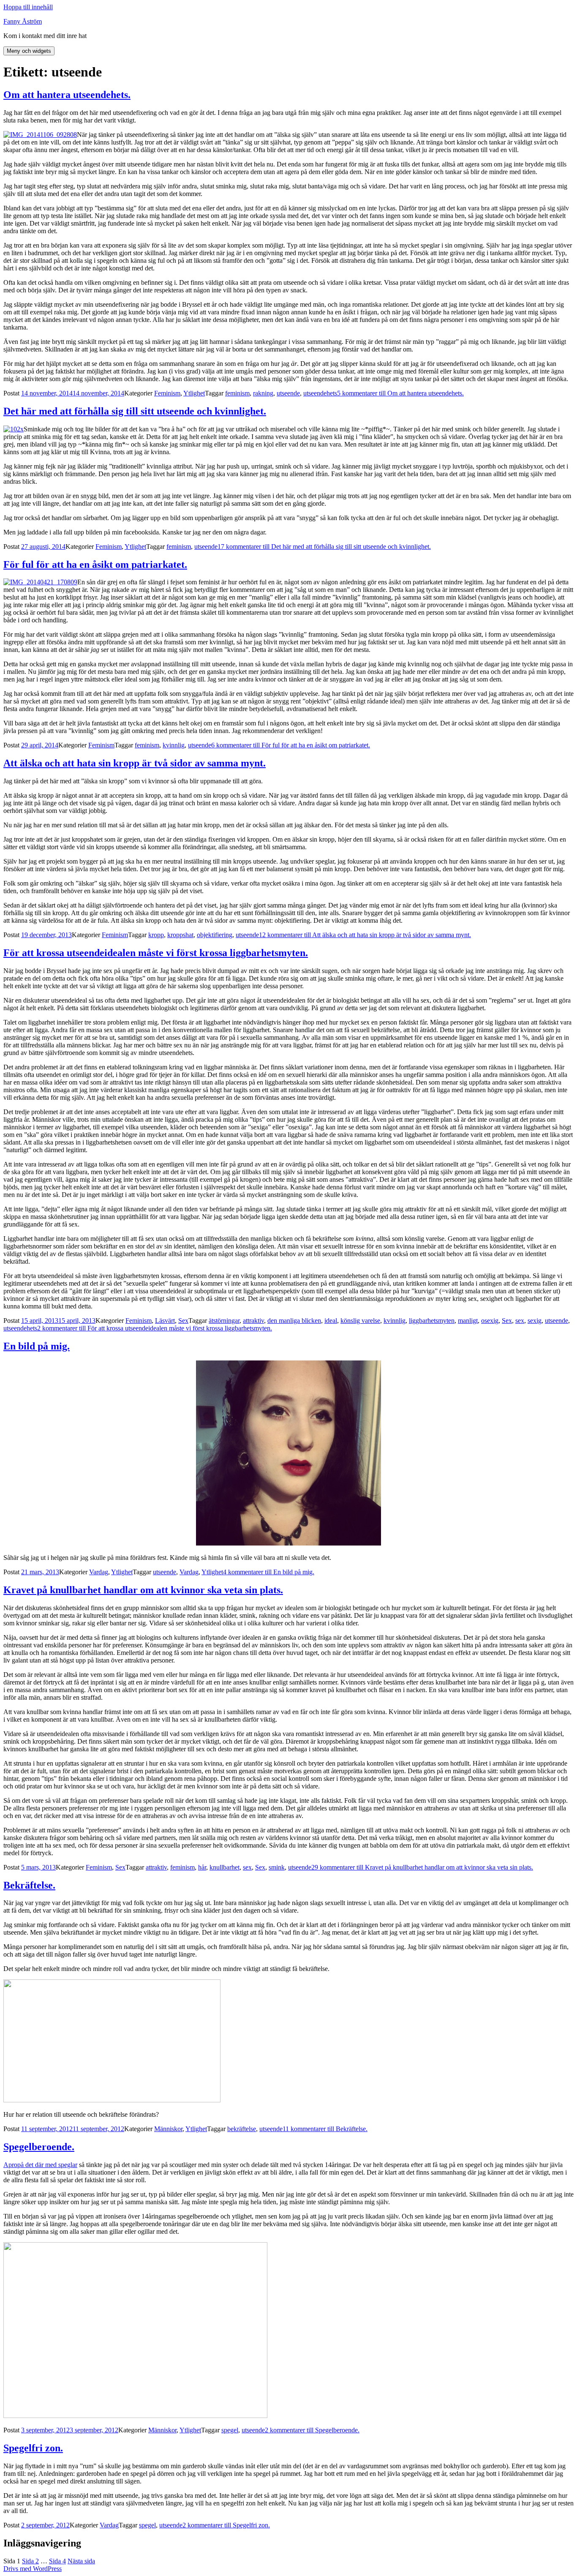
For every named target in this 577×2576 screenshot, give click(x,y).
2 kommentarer (155, 1328)
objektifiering (215, 935)
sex (520, 1321)
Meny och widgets (29, 51)
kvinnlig (174, 745)
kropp (156, 935)
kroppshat (180, 935)
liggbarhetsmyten (432, 1321)
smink (277, 1867)
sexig (535, 1321)
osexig (490, 1321)
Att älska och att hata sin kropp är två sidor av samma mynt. (135, 763)
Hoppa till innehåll (28, 7)
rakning (263, 393)
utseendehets (320, 393)
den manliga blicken (294, 1321)
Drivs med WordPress (33, 2569)
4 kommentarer (269, 1572)
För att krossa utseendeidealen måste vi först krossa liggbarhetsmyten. (156, 953)
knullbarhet (225, 1867)
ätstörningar (224, 1321)
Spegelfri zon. (33, 2448)
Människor (168, 2129)
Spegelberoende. (39, 2147)
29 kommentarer (422, 1867)
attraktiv (253, 1321)
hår (202, 1867)
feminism (237, 393)
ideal (331, 1321)
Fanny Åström (23, 21)
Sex (183, 1321)
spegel (230, 2430)
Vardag (99, 1572)
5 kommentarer (400, 393)
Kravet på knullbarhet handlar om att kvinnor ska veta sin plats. (143, 1590)
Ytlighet (194, 393)
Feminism (167, 393)
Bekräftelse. (29, 1885)
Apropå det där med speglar (40, 2165)
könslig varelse (360, 1321)
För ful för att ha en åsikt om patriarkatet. (95, 564)
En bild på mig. (37, 1346)
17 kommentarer (324, 547)
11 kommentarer (325, 2129)
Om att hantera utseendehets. (67, 95)
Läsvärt (165, 1321)
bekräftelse (242, 2129)
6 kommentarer (291, 745)
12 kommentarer (365, 935)
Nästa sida (81, 2561)
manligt (468, 1321)
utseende (288, 393)
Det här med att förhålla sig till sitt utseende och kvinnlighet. (135, 411)
